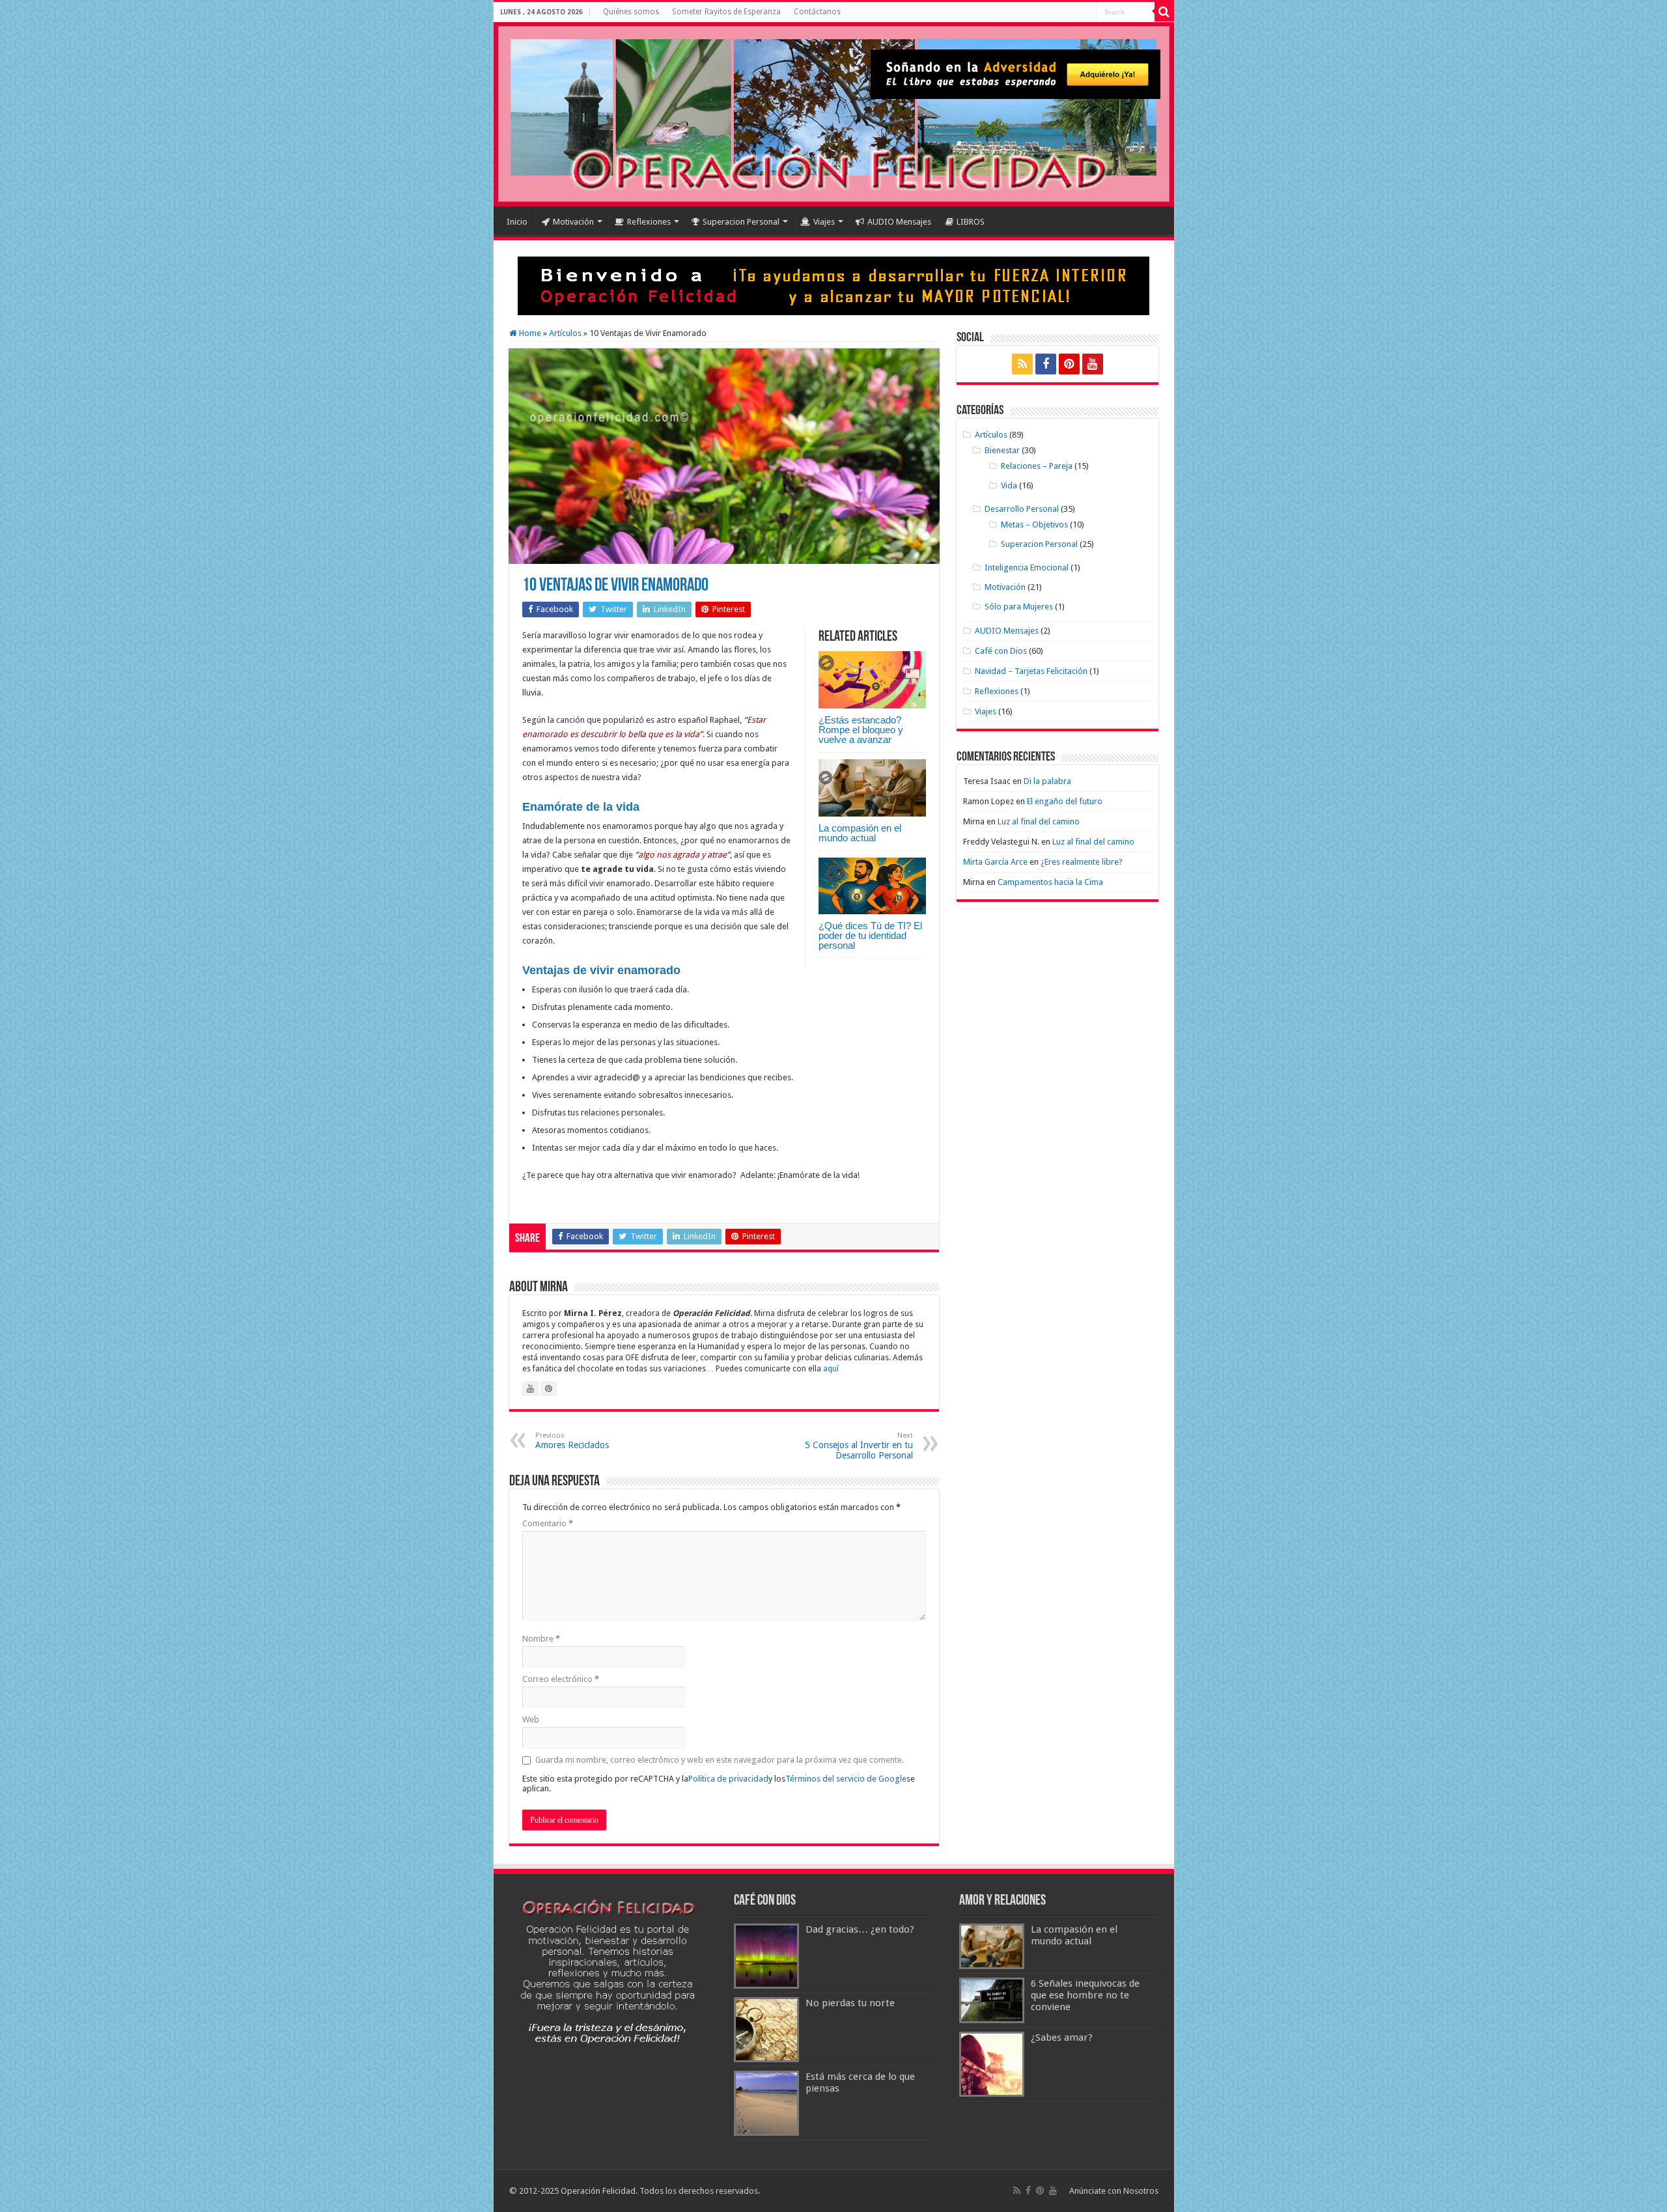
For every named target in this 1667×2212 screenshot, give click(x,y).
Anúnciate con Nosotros (1114, 2191)
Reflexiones (649, 222)
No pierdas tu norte (850, 2003)
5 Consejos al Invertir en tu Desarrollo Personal (859, 1446)
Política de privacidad (728, 1779)
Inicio (517, 222)
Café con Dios (1001, 651)
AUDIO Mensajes (899, 222)
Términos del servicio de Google (846, 1779)
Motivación (573, 222)
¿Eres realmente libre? (1082, 862)
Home (529, 333)
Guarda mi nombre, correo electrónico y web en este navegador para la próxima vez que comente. (720, 1760)
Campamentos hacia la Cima (1050, 882)
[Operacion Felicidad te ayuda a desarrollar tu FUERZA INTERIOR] (833, 285)
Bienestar (1002, 450)
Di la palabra (1047, 781)
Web (531, 1719)
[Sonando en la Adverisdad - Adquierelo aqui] (1016, 74)
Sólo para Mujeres (1019, 607)
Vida (1009, 485)
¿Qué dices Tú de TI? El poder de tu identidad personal (870, 935)
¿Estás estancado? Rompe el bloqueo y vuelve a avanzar (861, 730)
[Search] (1164, 12)
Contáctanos (817, 12)
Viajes (824, 222)
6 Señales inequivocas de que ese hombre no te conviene (1085, 1995)
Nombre (541, 1639)
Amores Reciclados (572, 1441)
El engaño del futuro (1065, 801)
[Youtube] (1093, 364)
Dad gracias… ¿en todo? (860, 1929)
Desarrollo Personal (1022, 509)
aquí (831, 1369)
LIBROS (971, 222)
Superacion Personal (741, 222)
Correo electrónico (561, 1679)
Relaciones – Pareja (1037, 466)
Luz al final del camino (1039, 821)
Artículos (565, 333)
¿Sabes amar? (1062, 2037)
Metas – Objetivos (1034, 525)
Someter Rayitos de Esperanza (726, 12)
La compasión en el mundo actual (860, 833)
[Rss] (1022, 364)
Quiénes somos (631, 12)
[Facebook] (1046, 364)
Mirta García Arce (995, 862)
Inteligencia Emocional (1027, 567)
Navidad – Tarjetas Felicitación (1031, 671)
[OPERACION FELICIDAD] (834, 114)
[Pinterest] (1069, 364)
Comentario (548, 1523)
